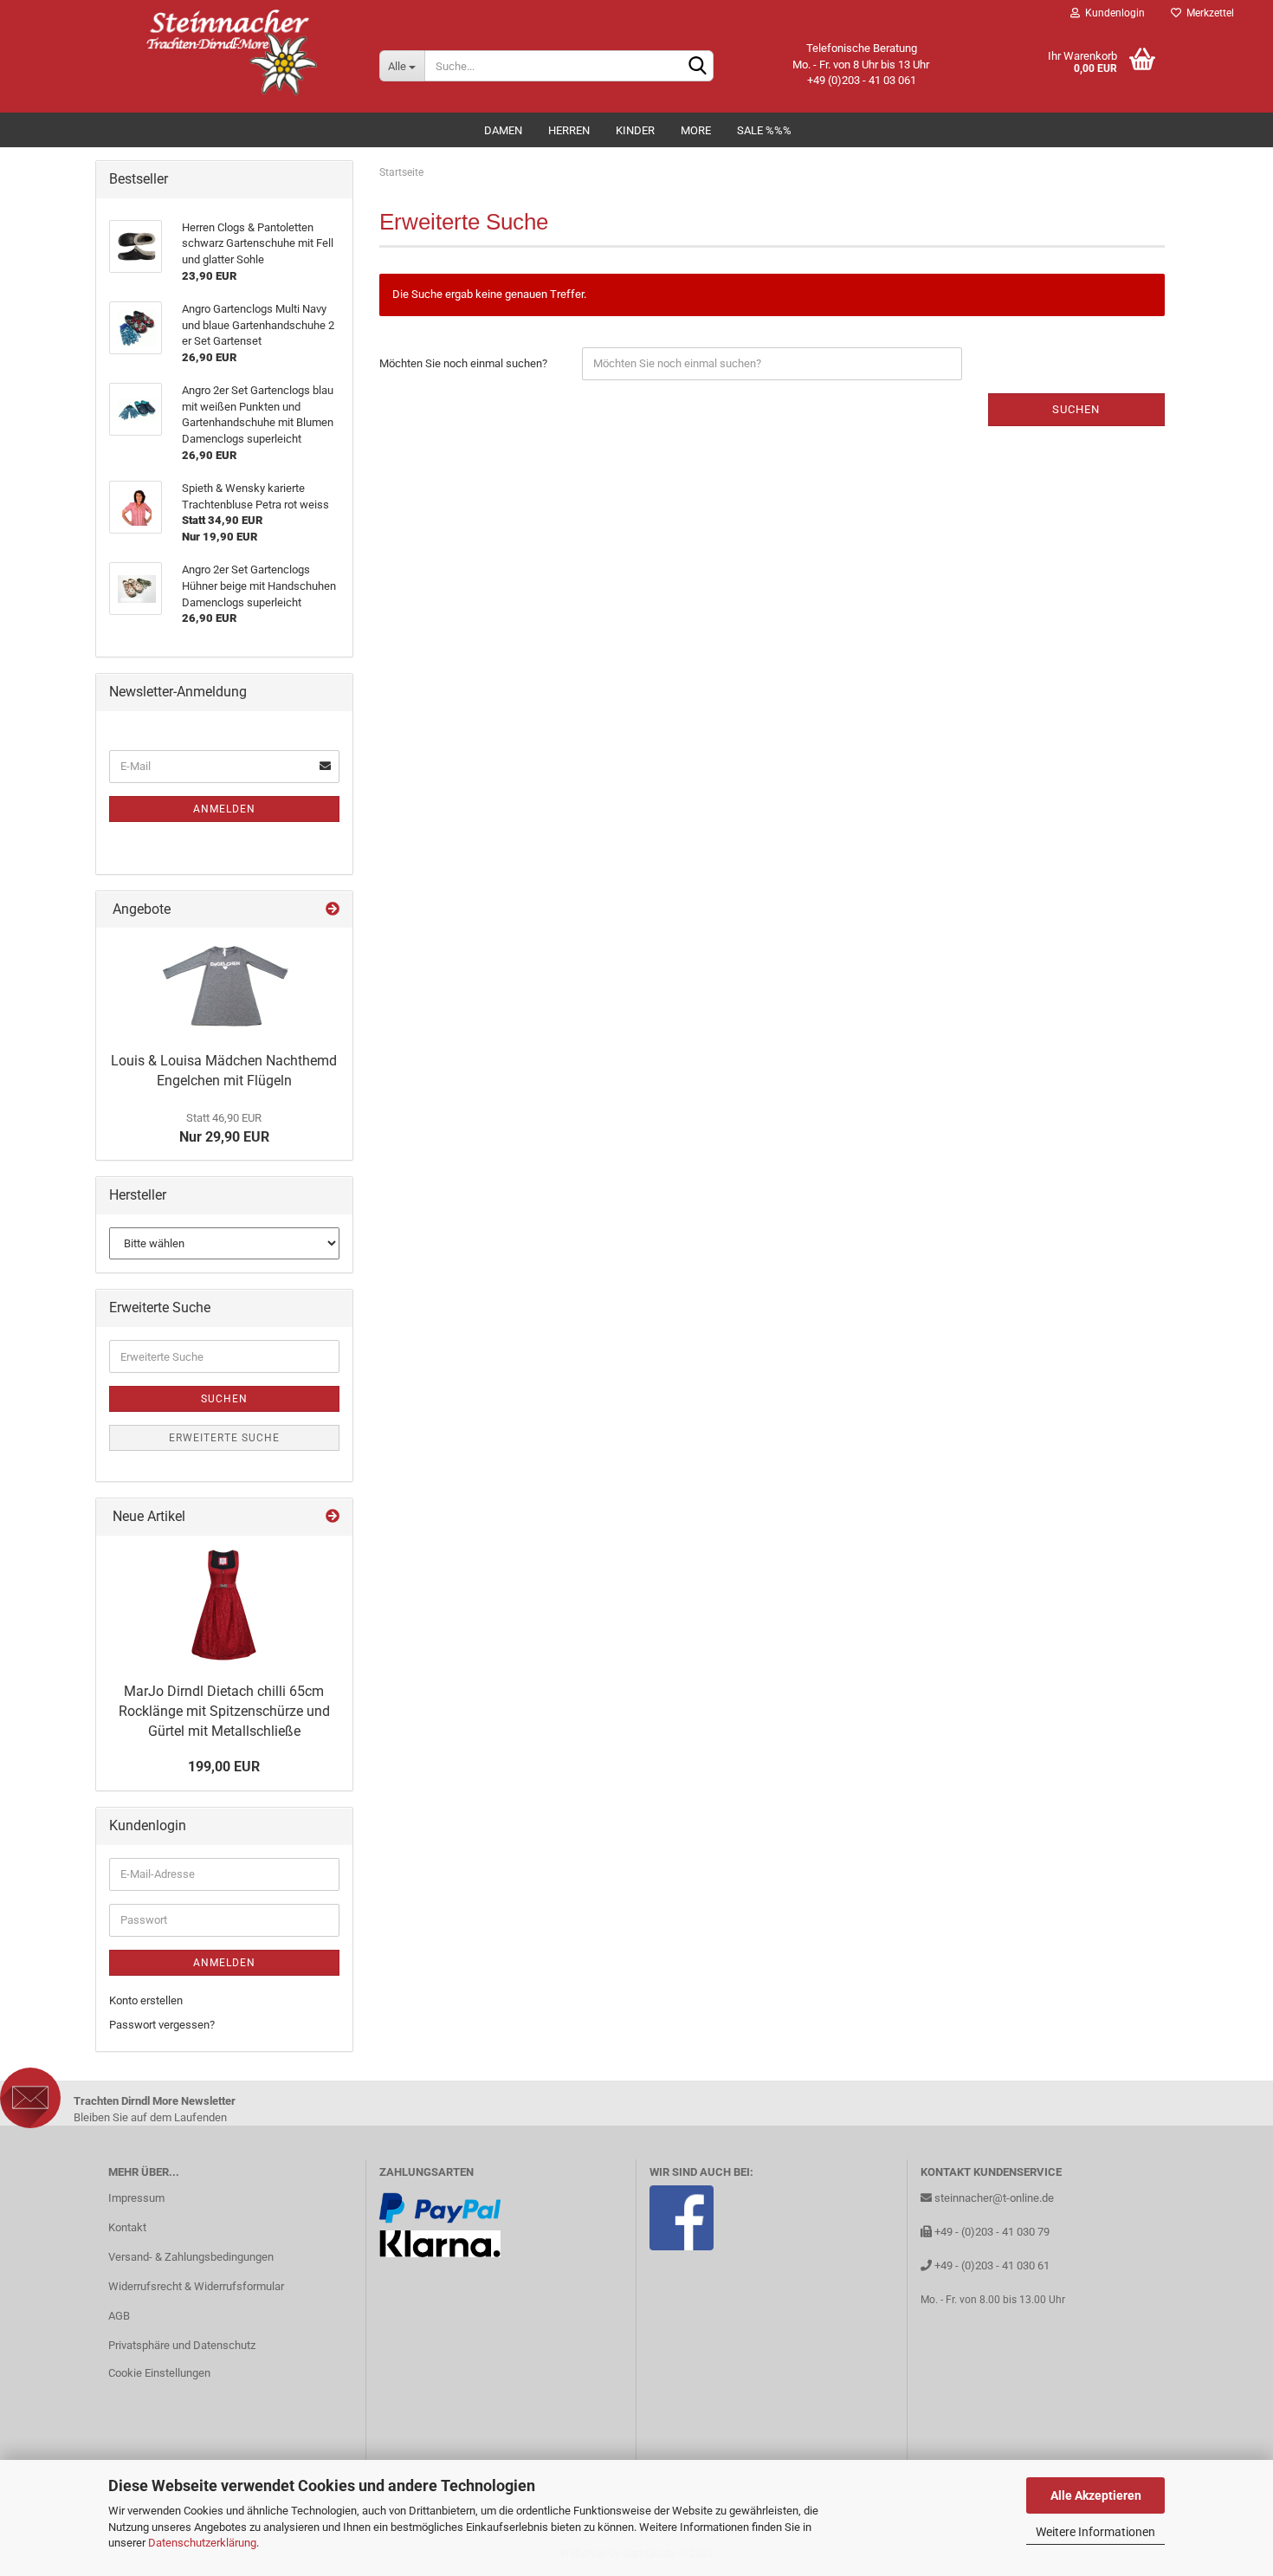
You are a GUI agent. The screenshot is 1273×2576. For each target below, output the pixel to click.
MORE (696, 130)
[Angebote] (333, 910)
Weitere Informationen (1095, 2532)
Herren (569, 130)
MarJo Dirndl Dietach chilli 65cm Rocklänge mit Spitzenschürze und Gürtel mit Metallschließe (224, 1711)
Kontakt (127, 2227)
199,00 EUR (224, 1767)
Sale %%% (764, 130)
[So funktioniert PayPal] (440, 2207)
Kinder (635, 130)
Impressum (136, 2198)
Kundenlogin (1112, 13)
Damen (503, 130)
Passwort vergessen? (162, 2025)
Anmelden (224, 809)
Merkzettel (1208, 13)
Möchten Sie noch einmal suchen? (463, 363)
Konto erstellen (146, 2000)
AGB (119, 2316)
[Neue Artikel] (333, 1517)
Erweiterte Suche (224, 1438)
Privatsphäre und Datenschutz (182, 2345)
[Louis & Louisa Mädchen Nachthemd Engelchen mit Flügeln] (224, 986)
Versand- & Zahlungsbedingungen (191, 2257)
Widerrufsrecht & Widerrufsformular (196, 2286)
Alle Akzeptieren (1096, 2495)
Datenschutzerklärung (202, 2543)
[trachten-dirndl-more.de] (231, 52)
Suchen (1076, 409)
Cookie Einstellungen (159, 2373)
